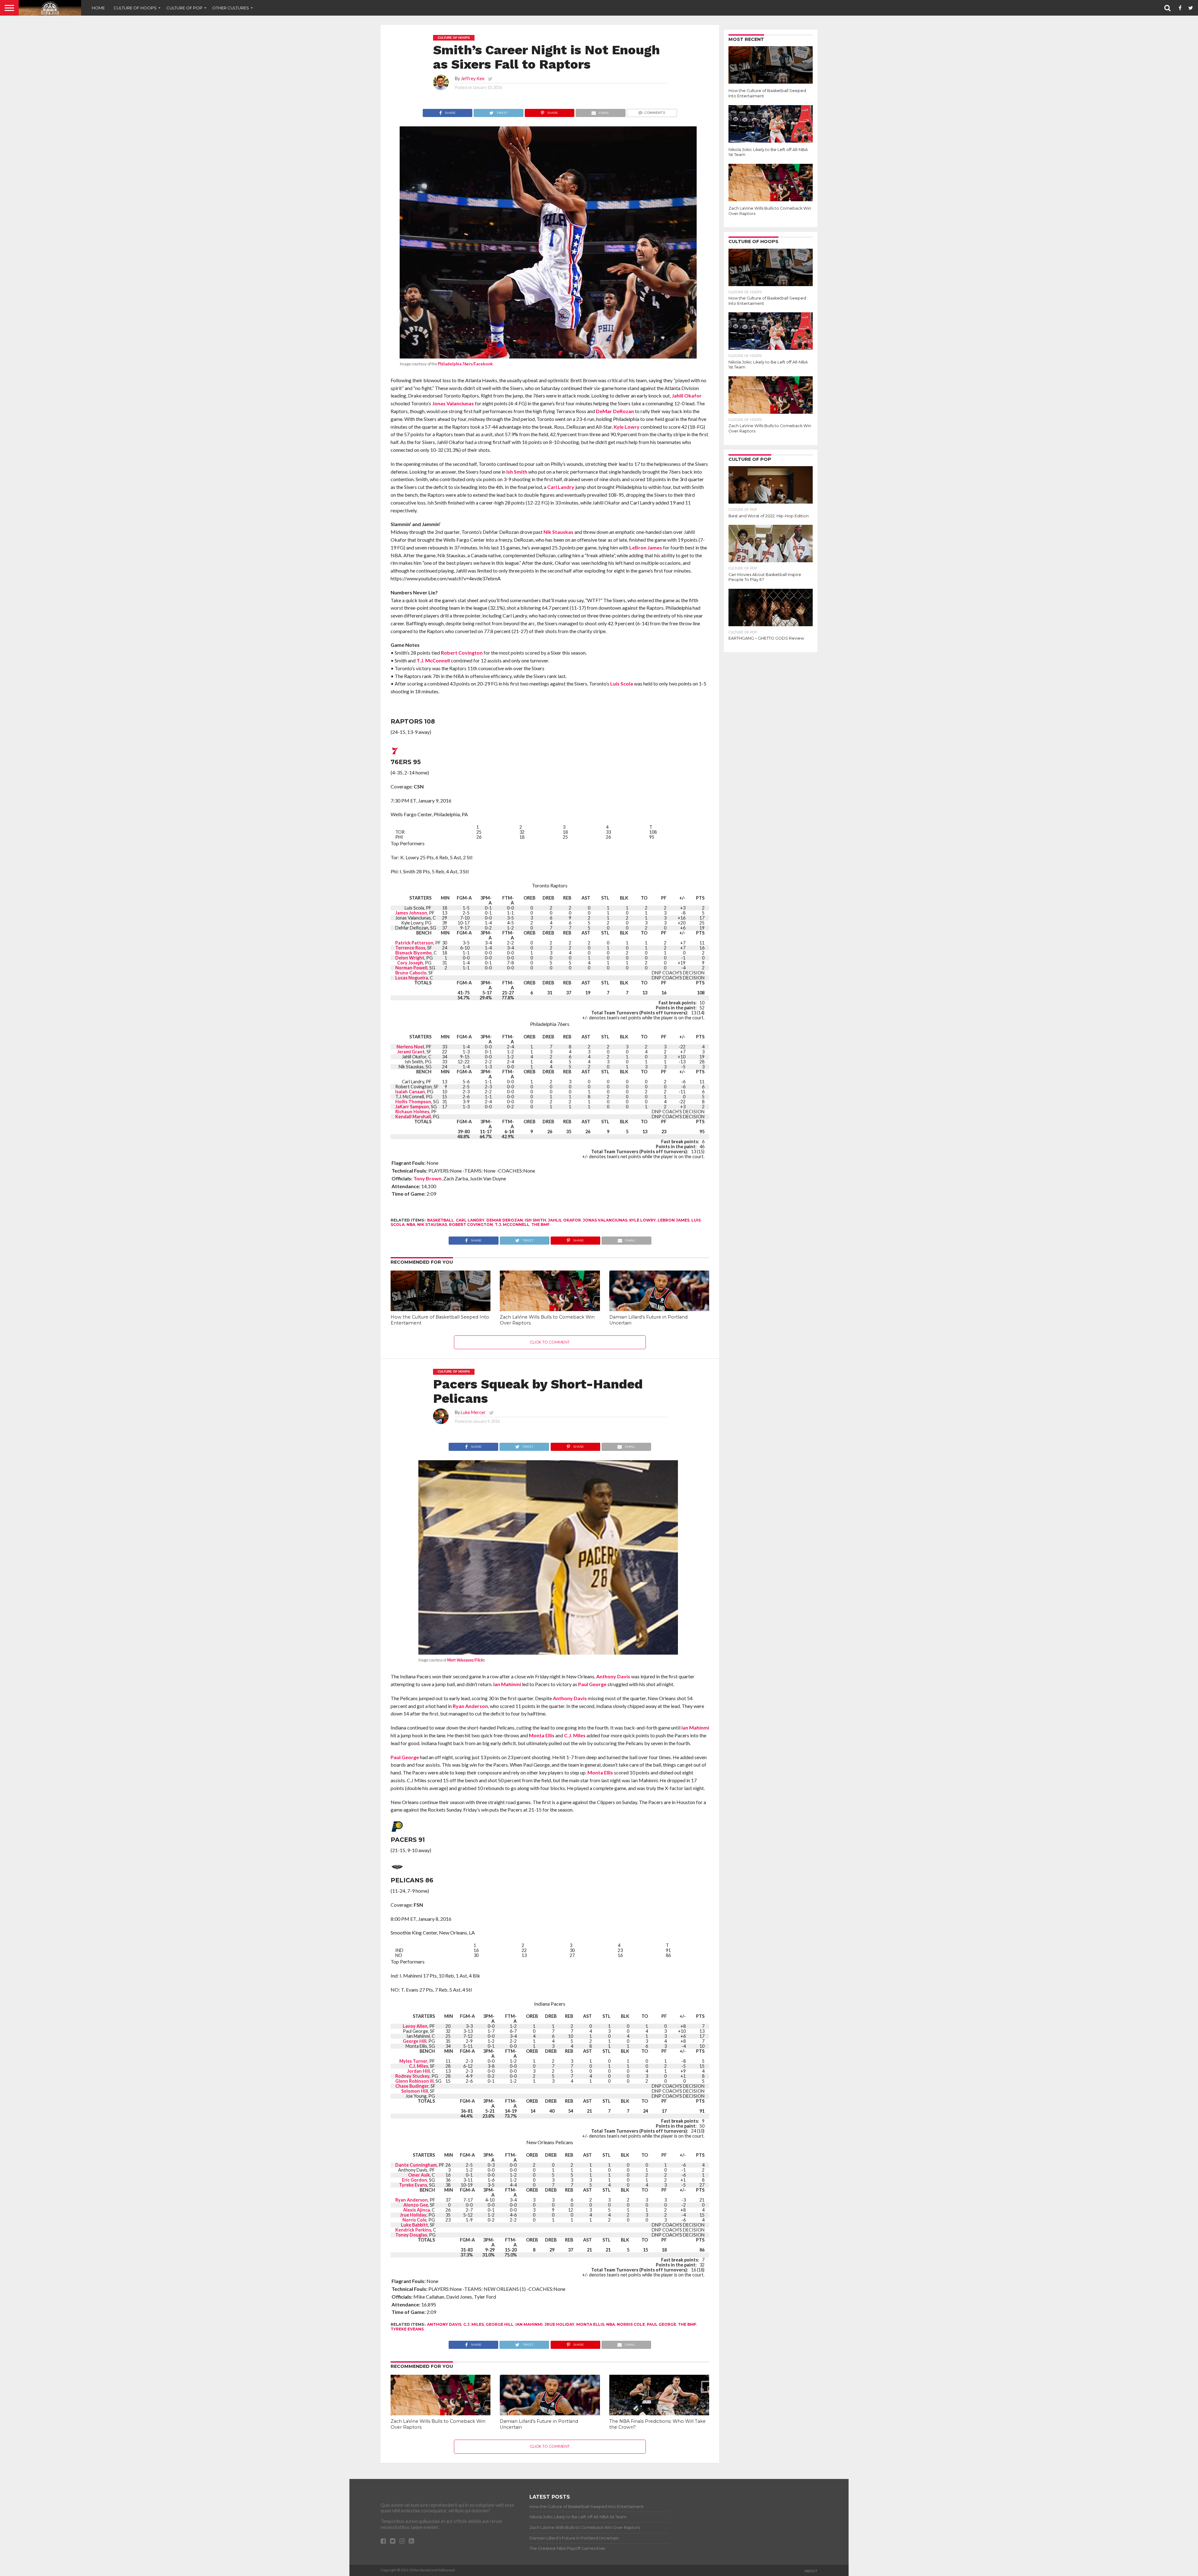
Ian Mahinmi (507, 1684)
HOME (98, 8)
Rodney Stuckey (412, 2076)
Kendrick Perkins (413, 2230)
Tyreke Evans (413, 2185)
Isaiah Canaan (410, 1092)
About (811, 2571)
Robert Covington (462, 653)
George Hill (415, 2041)
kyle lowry (643, 1220)
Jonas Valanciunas (453, 403)
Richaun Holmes (412, 1112)
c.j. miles (474, 2324)
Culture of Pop (184, 8)
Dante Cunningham (416, 2165)
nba (411, 1225)
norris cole (631, 2324)
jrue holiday (559, 2324)
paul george (661, 2324)
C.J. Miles (575, 1735)
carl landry (470, 1220)
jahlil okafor (564, 1220)
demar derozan (505, 1220)
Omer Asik (419, 2175)
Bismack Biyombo (414, 953)
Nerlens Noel (410, 1047)
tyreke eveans (407, 2329)
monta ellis (590, 2324)
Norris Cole (414, 2220)
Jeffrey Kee (473, 78)
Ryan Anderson (470, 1706)
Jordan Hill (419, 2071)
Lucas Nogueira (412, 978)
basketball (441, 1220)
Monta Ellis (542, 1735)
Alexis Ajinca (416, 2210)
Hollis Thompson (413, 1102)
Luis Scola (622, 683)
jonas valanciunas (605, 1220)
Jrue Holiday (413, 2215)
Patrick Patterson (414, 943)
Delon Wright (410, 958)
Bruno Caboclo (411, 973)
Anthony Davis (613, 1676)
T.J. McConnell (433, 660)
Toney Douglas (411, 2235)
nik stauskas (432, 1225)
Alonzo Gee (416, 2205)
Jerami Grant (411, 1052)
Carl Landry (561, 487)
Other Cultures (231, 8)
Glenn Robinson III (414, 2081)
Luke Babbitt (414, 2225)
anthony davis (444, 2324)
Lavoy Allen (415, 2026)
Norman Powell (411, 968)
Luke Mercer (473, 1412)
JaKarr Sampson (412, 1107)
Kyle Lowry (627, 427)
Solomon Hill (415, 2091)
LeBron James (646, 547)
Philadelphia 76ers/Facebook (465, 364)
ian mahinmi (529, 2324)
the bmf (541, 1225)
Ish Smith (517, 472)
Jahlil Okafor (687, 395)
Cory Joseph (410, 963)
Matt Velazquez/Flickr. (466, 1660)
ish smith (535, 1220)
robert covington (471, 1225)
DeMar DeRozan (615, 411)
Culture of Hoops (135, 8)
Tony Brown (427, 1178)
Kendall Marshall (413, 1117)
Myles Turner (413, 2061)
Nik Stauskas (558, 532)
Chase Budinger (412, 2086)
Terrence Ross (410, 948)
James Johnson (411, 913)
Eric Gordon (414, 2180)
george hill (500, 2324)
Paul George (592, 1684)
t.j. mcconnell (512, 1225)
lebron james (674, 1220)
